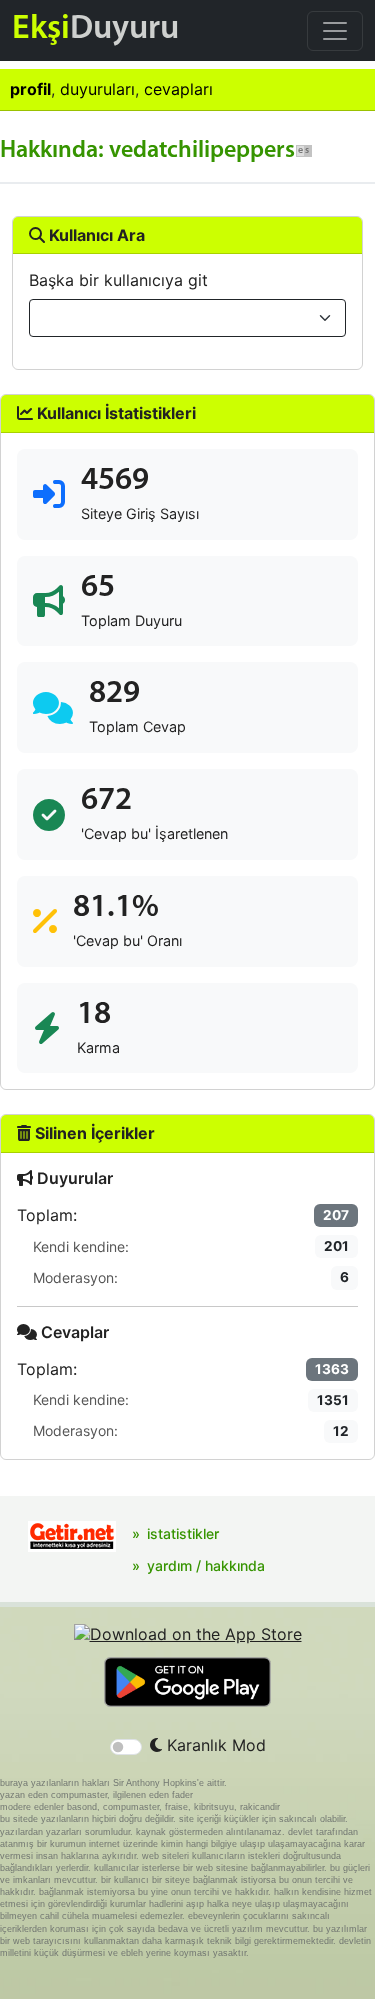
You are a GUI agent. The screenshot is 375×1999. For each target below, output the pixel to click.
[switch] (126, 1747)
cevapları (178, 89)
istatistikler (183, 1533)
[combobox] (187, 318)
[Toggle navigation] (335, 31)
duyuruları (97, 89)
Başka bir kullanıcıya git (118, 280)
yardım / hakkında (206, 1565)
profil (30, 89)
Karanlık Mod (214, 1745)
